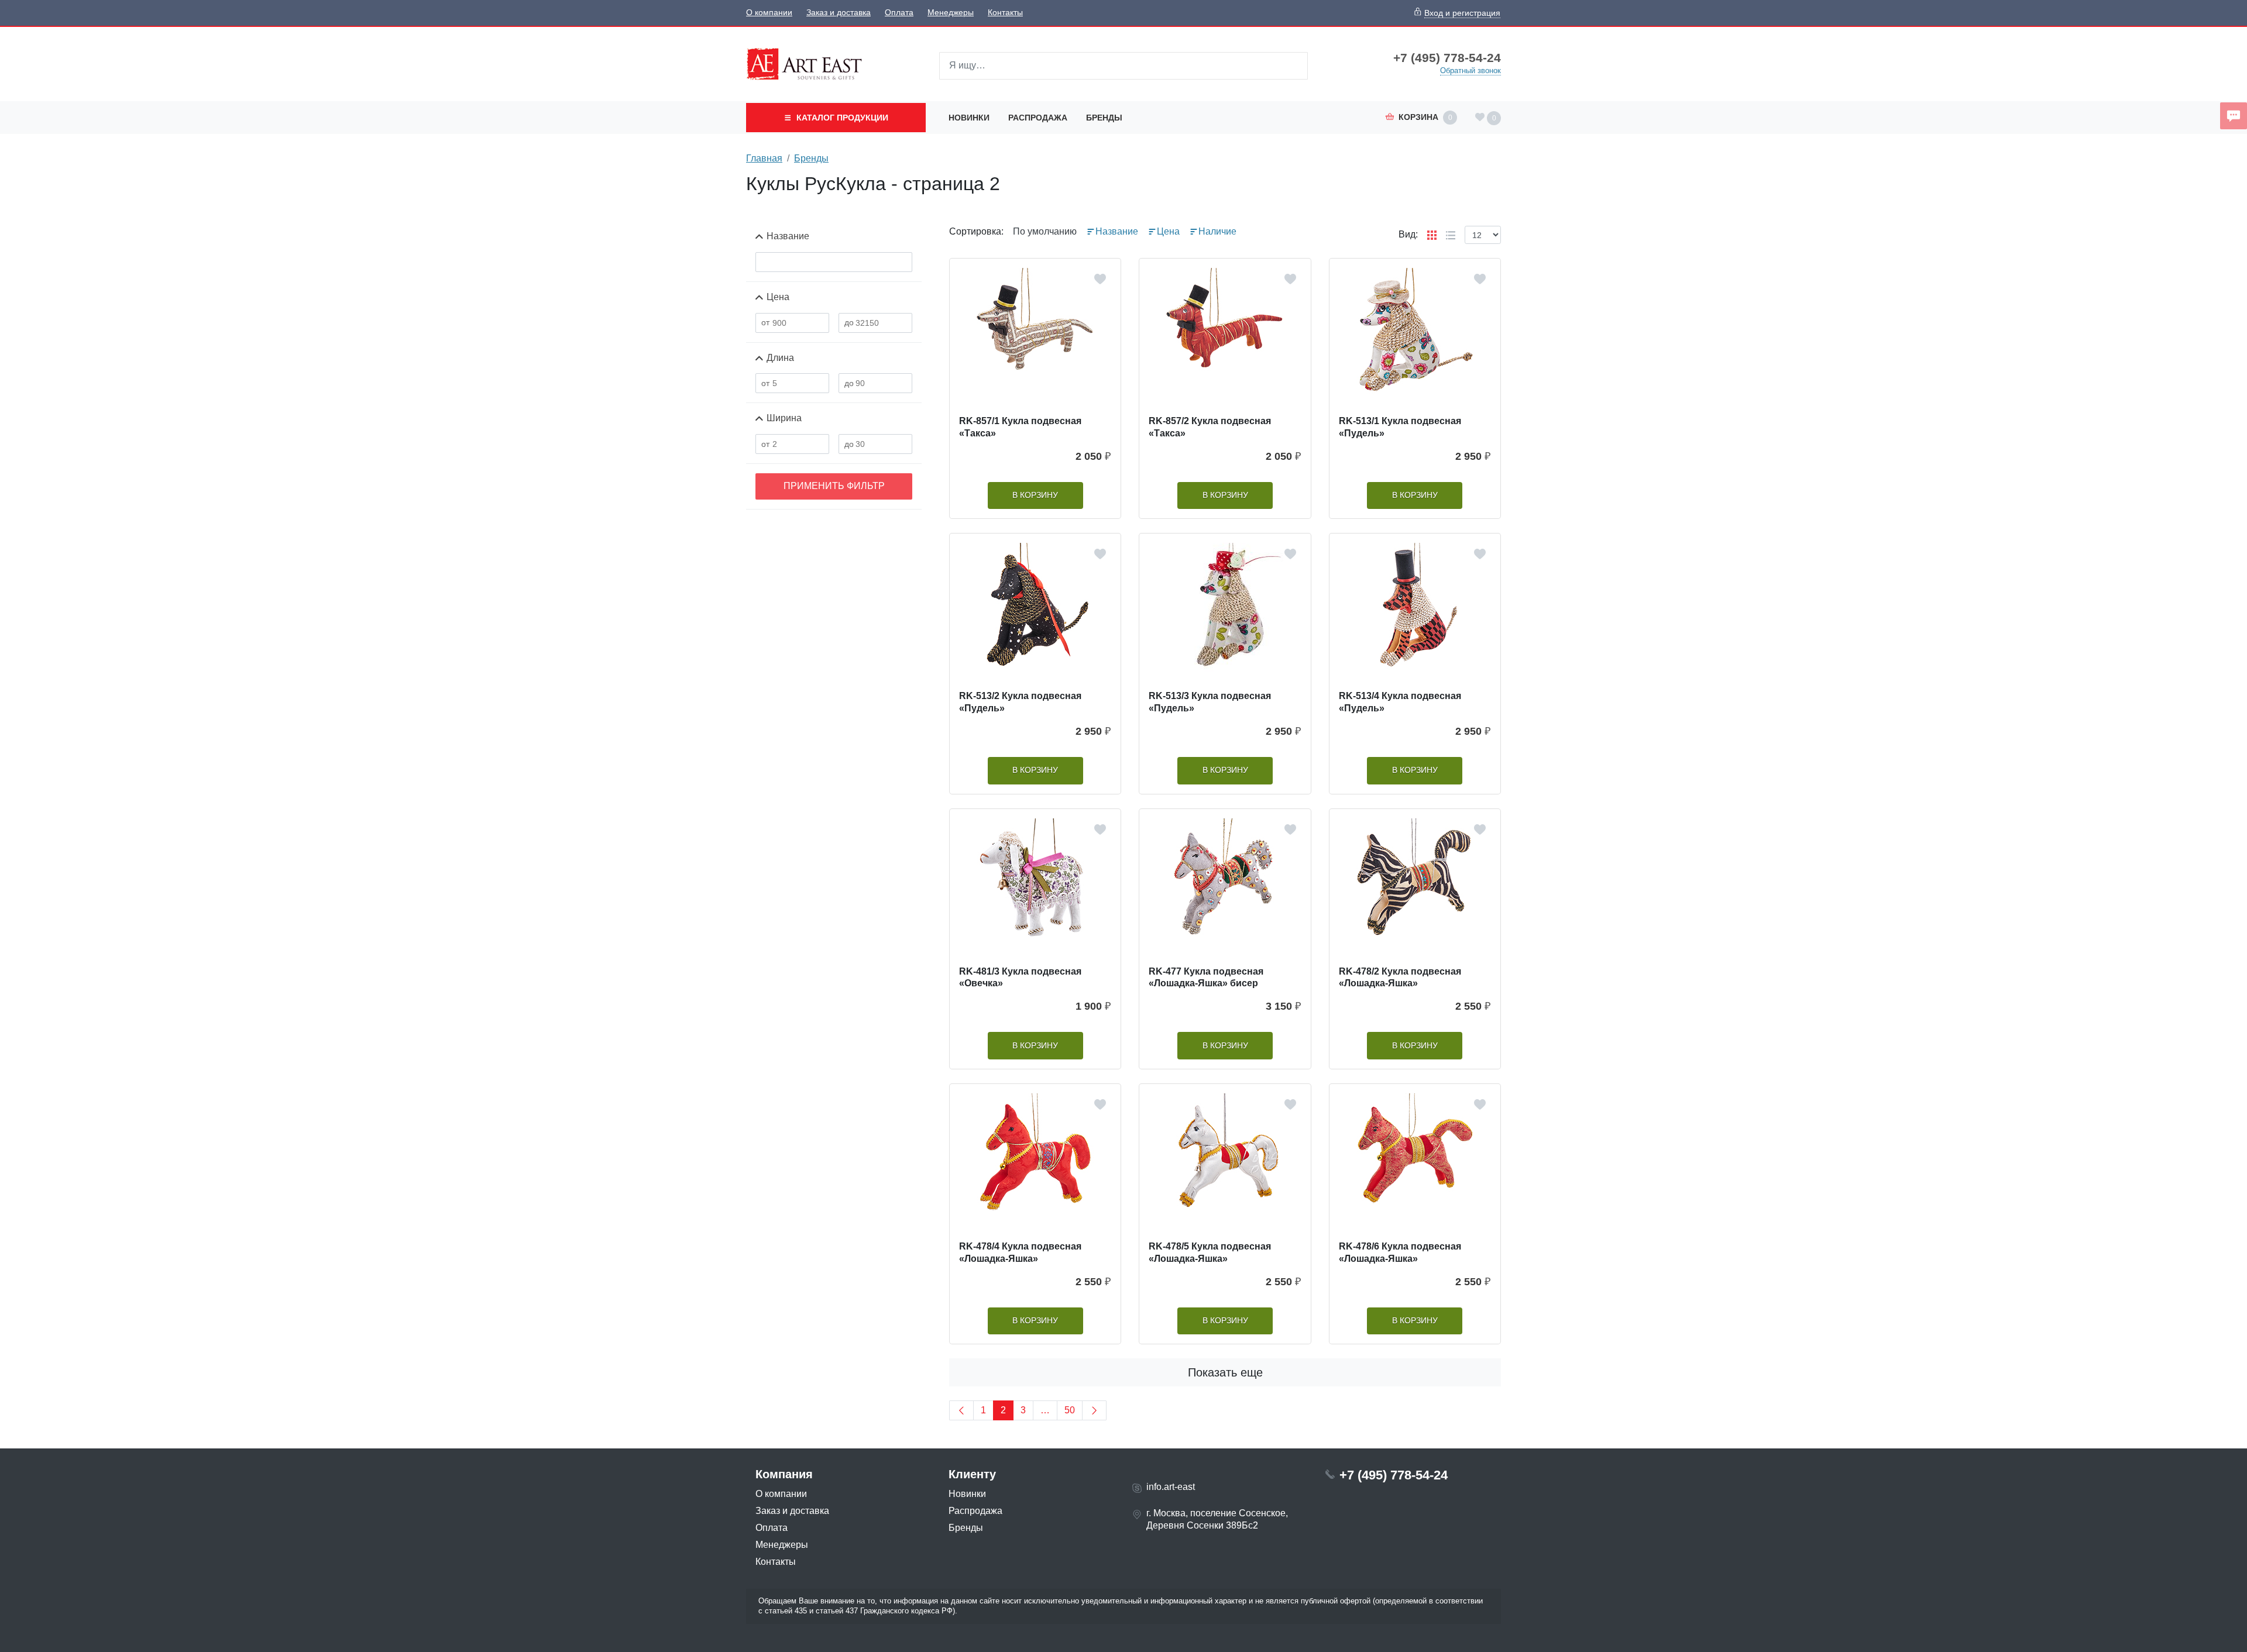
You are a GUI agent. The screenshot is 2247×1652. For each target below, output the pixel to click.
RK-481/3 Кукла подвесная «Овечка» (1020, 978)
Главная (764, 158)
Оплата (899, 13)
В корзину (1035, 495)
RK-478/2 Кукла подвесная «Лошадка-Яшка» (1400, 978)
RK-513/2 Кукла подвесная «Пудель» (1020, 702)
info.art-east (1171, 1487)
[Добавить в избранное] (1100, 279)
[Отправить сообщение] (2234, 116)
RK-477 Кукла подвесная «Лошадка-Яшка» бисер (1206, 978)
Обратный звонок (1470, 70)
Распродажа (1038, 118)
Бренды (1104, 118)
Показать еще (1225, 1372)
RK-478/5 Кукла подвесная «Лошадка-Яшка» (1210, 1252)
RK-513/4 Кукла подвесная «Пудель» (1400, 702)
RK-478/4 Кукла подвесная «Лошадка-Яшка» (1020, 1252)
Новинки (969, 118)
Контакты (1005, 13)
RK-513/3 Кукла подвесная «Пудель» (1210, 702)
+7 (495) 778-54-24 (1447, 58)
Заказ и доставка (839, 13)
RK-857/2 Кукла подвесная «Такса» (1210, 427)
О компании (769, 13)
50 (1070, 1410)
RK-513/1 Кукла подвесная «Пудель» (1400, 427)
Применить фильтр (834, 486)
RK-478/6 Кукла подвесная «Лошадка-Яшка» (1400, 1252)
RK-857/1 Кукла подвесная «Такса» (1020, 427)
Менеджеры (951, 13)
